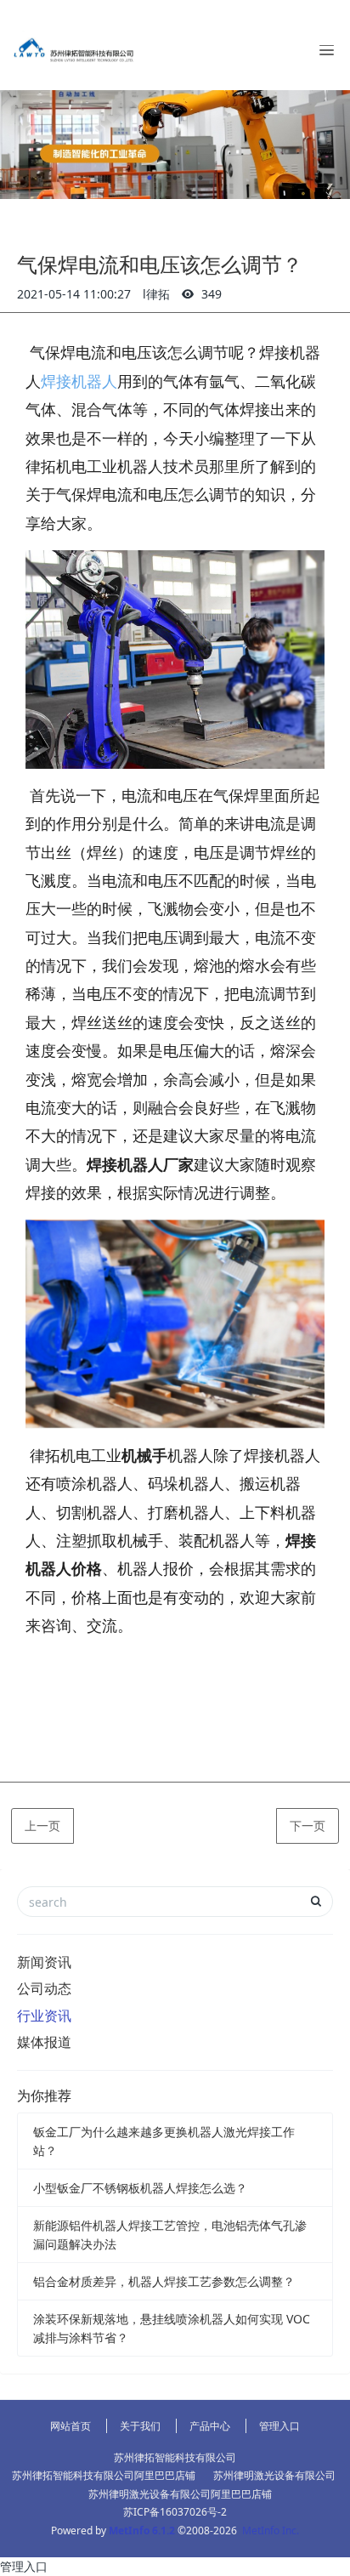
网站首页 (71, 2426)
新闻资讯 (44, 1962)
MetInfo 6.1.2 (142, 2531)
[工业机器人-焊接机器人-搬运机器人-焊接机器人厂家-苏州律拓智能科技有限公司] (72, 45)
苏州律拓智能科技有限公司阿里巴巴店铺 (104, 2475)
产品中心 (210, 2426)
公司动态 (44, 1988)
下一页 (308, 1825)
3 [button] (200, 178)
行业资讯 (44, 2016)
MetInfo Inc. (271, 2531)
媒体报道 (44, 2042)
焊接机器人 (79, 382)
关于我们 (140, 2426)
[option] (175, 145)
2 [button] (175, 178)
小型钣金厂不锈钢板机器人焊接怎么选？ (140, 2188)
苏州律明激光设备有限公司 (274, 2475)
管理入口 (279, 2426)
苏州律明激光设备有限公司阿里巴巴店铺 (180, 2494)
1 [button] (150, 178)
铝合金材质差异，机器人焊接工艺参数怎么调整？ (164, 2281)
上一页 (42, 1825)
